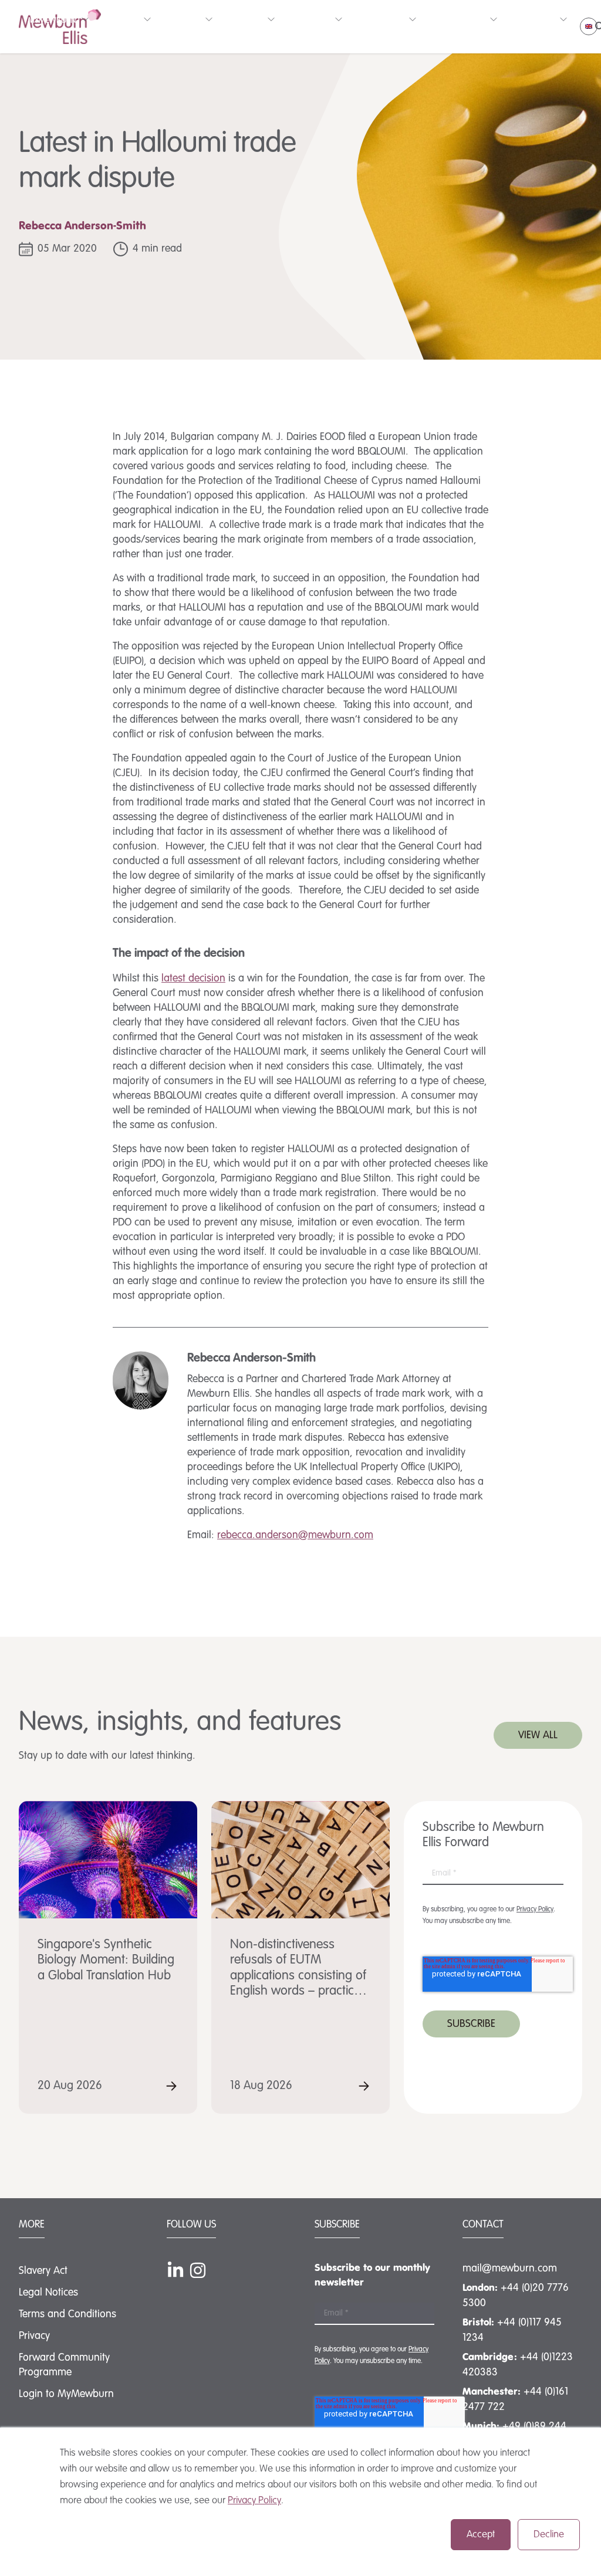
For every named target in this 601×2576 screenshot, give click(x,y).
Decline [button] (549, 2535)
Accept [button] (481, 2535)
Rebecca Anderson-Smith (82, 226)
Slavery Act (43, 2271)
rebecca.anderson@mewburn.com (295, 1535)
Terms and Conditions (67, 2314)
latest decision (193, 979)
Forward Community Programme (64, 2365)
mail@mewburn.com (510, 2269)
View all (538, 1735)
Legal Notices (48, 2293)
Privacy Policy (254, 2501)
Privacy (34, 2336)
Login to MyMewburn (66, 2394)
